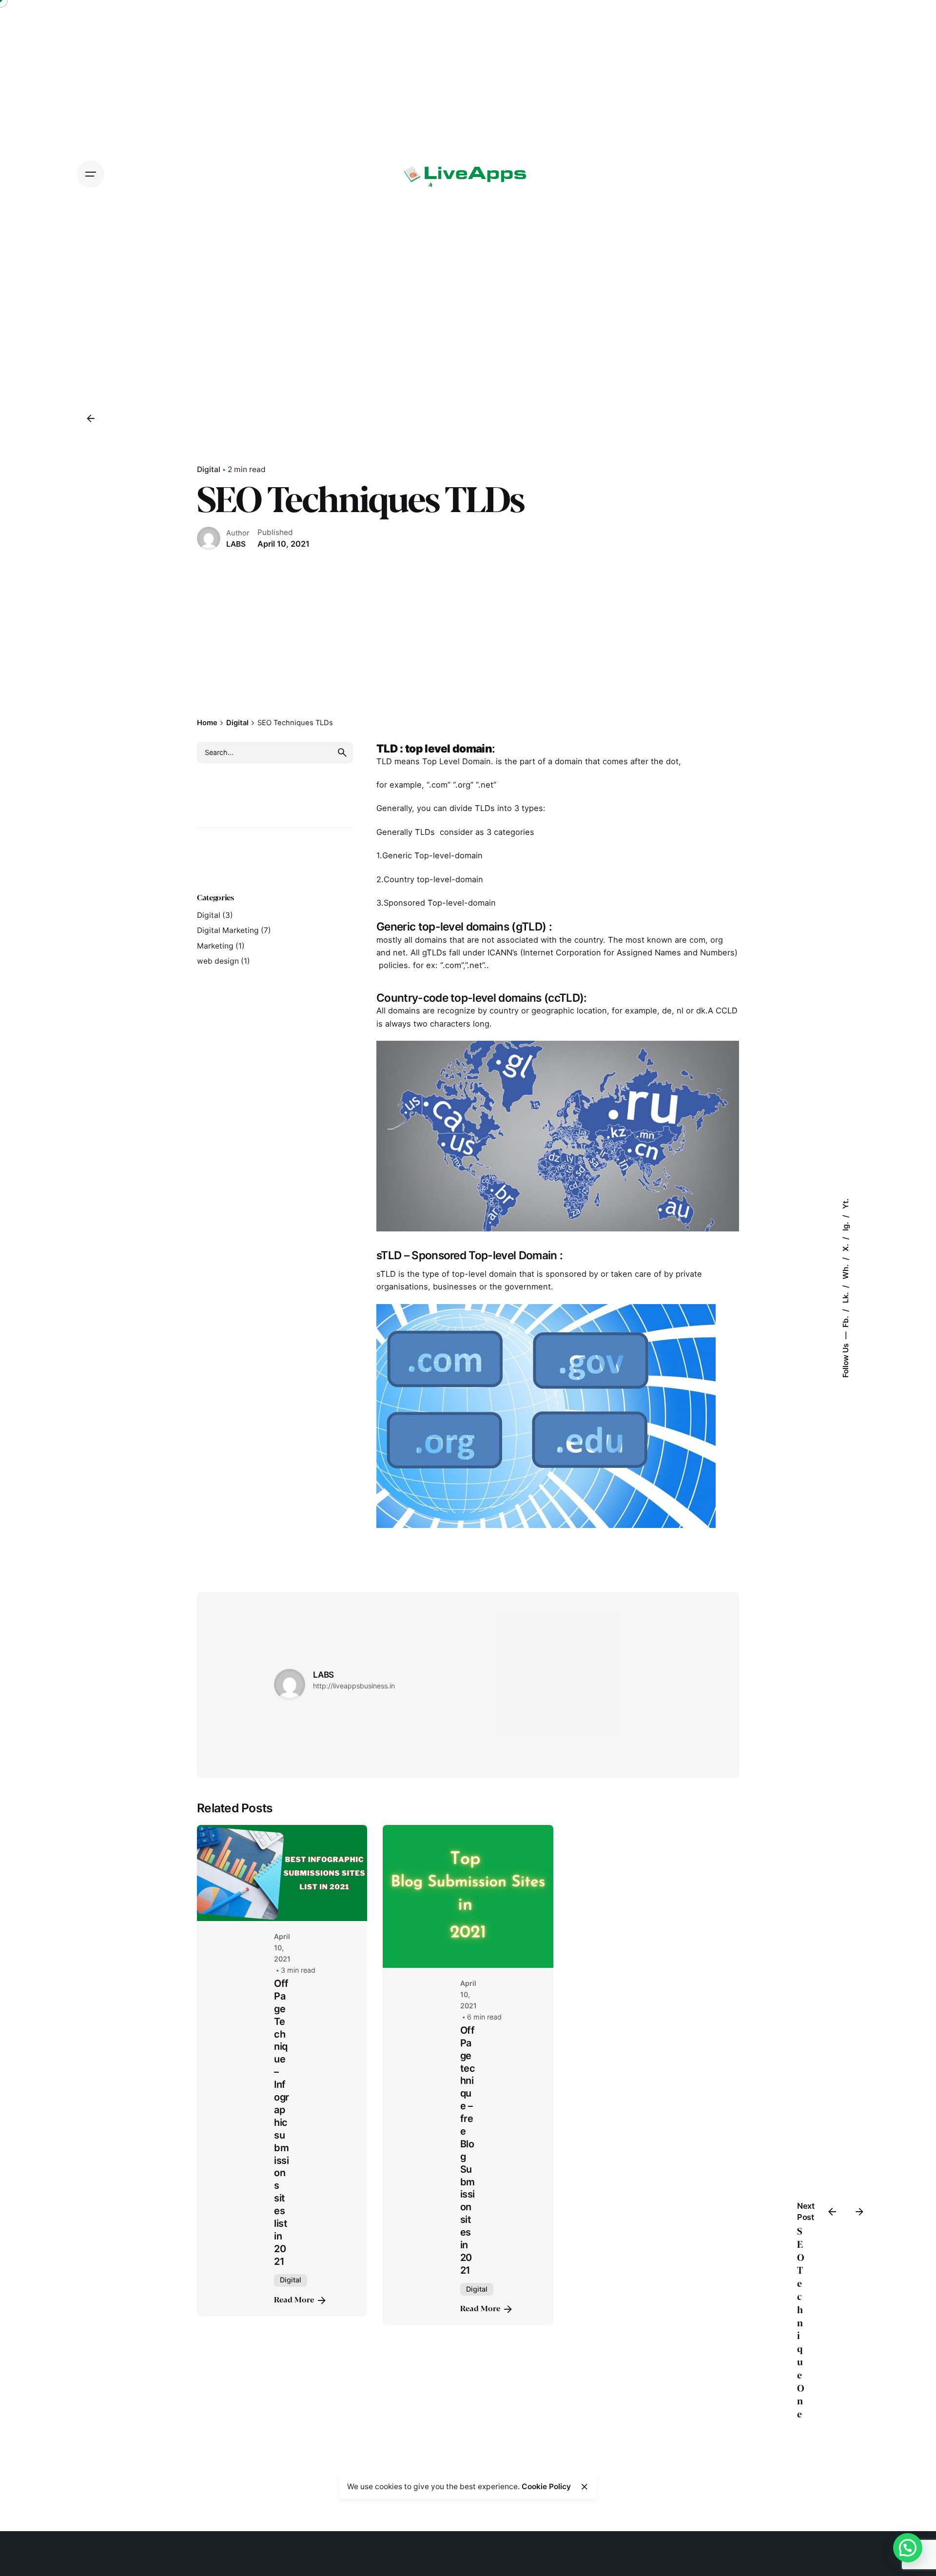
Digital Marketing (228, 930)
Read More (294, 2300)
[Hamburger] (91, 174)
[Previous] (832, 2212)
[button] (908, 2548)
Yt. (845, 1204)
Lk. (845, 1297)
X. (845, 1247)
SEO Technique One (801, 2323)
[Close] (585, 2487)
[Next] (859, 2212)
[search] (342, 753)
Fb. (845, 1321)
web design (218, 961)
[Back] (91, 418)
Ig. (845, 1225)
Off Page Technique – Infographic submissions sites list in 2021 (281, 2122)
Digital (209, 469)
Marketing (215, 946)
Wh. (845, 1271)
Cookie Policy (546, 2487)
